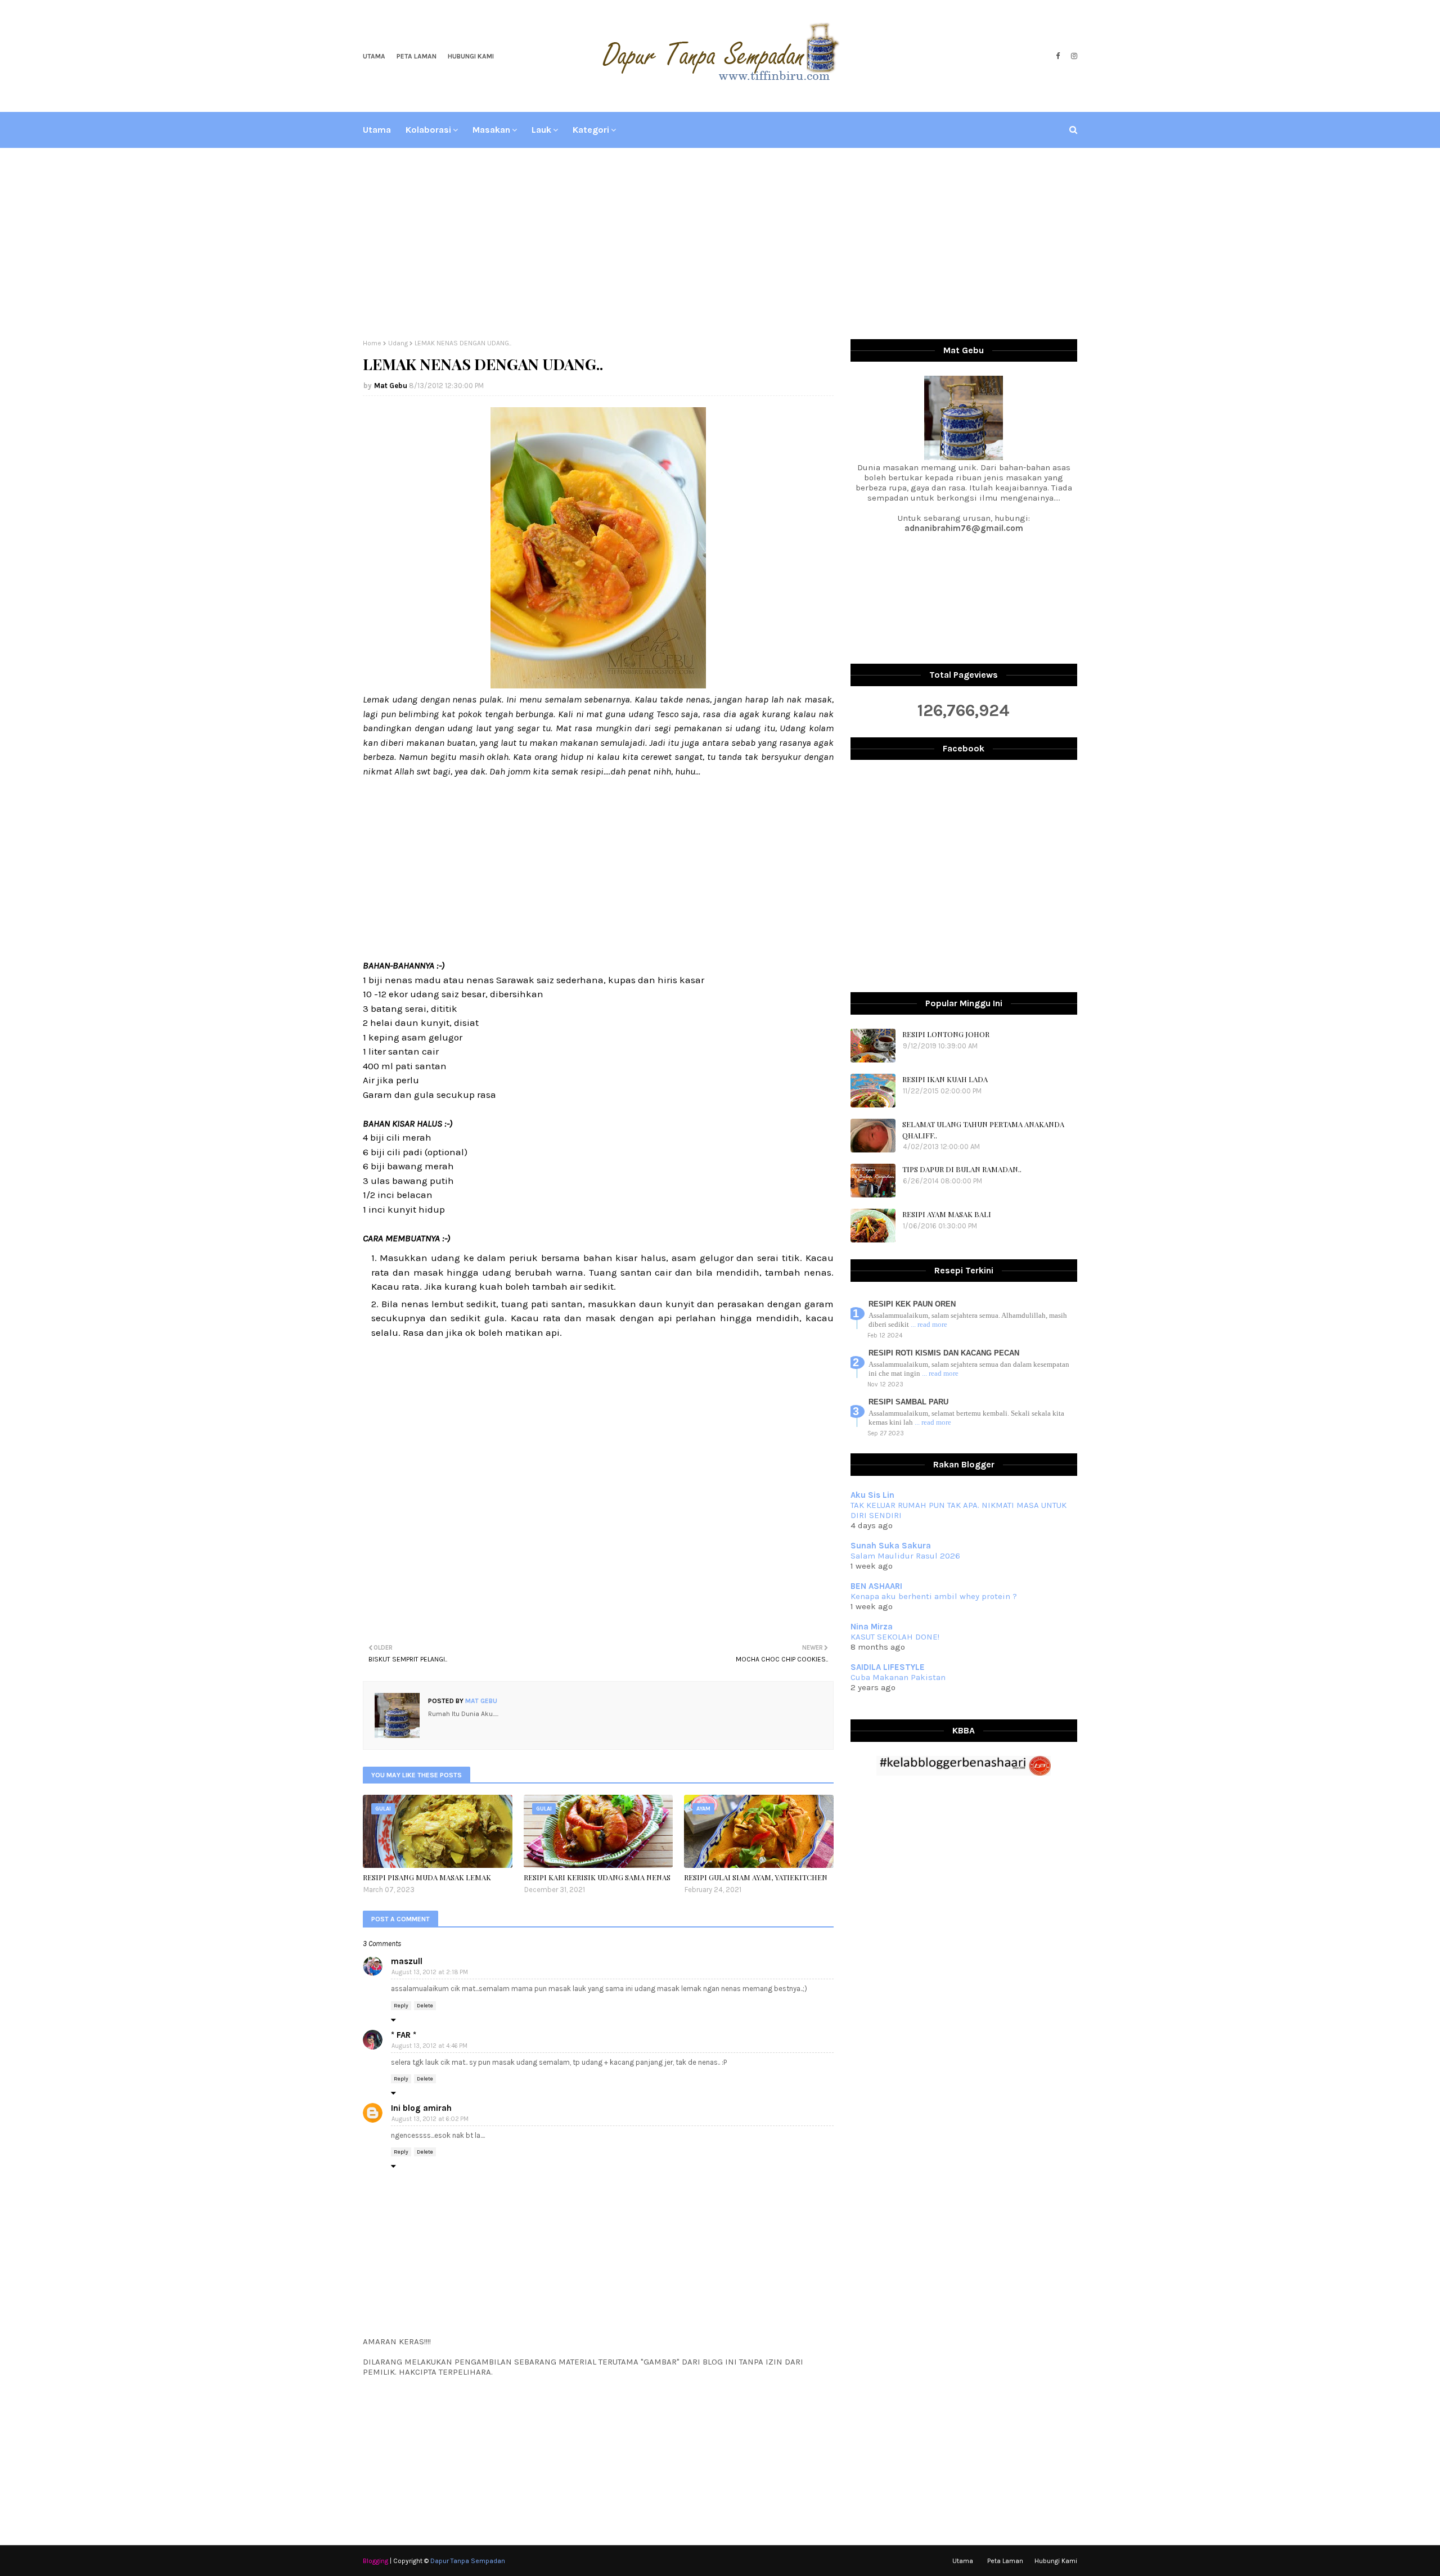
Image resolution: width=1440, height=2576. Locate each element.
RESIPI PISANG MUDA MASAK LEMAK (427, 1877)
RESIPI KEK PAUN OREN (912, 1304)
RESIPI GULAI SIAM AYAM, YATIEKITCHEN (756, 1877)
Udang (398, 343)
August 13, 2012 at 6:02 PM (430, 2119)
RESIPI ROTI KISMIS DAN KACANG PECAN (944, 1353)
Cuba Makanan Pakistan (898, 1677)
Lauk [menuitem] (541, 130)
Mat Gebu (391, 386)
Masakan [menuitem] (491, 130)
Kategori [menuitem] (591, 130)
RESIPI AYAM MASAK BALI (947, 1214)
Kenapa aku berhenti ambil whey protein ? (934, 1596)
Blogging (375, 2561)
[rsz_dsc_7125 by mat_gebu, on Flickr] (598, 685)
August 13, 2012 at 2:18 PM (430, 1972)
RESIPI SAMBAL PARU (908, 1402)
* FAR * (404, 2035)
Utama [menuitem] (377, 130)
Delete (425, 2006)
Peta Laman (417, 56)
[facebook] (1058, 56)
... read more (929, 1324)
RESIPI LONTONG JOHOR (946, 1034)
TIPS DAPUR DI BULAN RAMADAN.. (962, 1169)
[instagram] (1073, 56)
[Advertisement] (720, 244)
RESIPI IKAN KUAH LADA (945, 1079)
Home (372, 343)
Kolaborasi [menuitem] (428, 130)
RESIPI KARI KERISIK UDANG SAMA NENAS (597, 1877)
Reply (401, 2006)
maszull (407, 1961)
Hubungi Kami (471, 56)
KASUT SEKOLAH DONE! (895, 1637)
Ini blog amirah (421, 2108)
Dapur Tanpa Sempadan (468, 2561)
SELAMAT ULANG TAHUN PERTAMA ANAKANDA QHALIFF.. (983, 1130)
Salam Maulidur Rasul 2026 (905, 1556)
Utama (374, 56)
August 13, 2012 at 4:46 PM (429, 2046)
